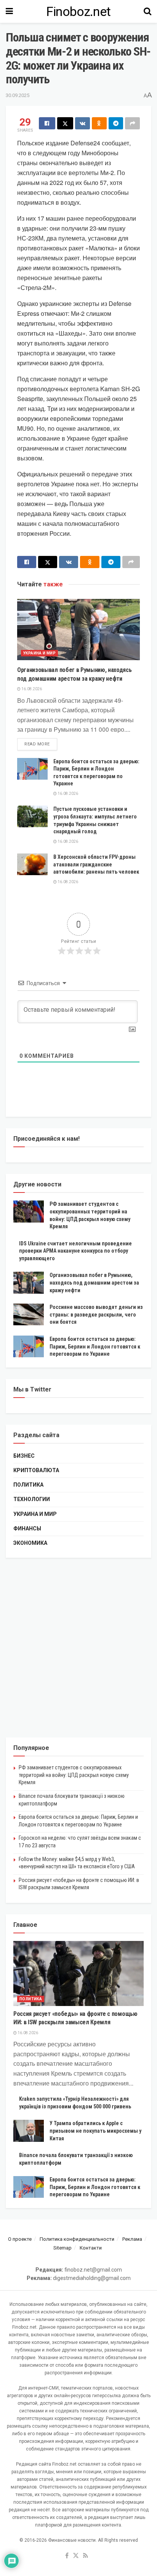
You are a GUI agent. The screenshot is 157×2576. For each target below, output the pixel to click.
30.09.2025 (18, 95)
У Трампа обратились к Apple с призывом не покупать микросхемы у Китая (95, 2131)
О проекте (20, 2239)
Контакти (91, 2248)
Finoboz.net (78, 11)
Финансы (27, 1528)
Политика (28, 1485)
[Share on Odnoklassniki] (99, 123)
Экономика (30, 1543)
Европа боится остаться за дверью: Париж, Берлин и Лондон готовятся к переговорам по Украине (95, 1346)
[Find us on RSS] (86, 2556)
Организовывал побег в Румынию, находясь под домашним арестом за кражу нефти (94, 1282)
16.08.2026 (31, 689)
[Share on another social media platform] (132, 123)
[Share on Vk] (83, 123)
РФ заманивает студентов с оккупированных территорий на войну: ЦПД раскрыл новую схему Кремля (74, 1775)
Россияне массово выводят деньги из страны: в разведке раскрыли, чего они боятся (96, 1314)
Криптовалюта (36, 1470)
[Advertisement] (78, 1648)
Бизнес (24, 1456)
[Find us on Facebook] (67, 2556)
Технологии (32, 1499)
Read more (41, 744)
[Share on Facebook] (47, 123)
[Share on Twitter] (65, 123)
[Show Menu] (9, 11)
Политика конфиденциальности (77, 2239)
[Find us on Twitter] (76, 2556)
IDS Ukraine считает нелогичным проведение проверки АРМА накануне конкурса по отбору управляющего (75, 1251)
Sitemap (62, 2248)
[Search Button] (147, 11)
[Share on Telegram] (116, 123)
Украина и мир (39, 653)
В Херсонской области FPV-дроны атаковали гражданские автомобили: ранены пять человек (96, 864)
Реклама (132, 2239)
